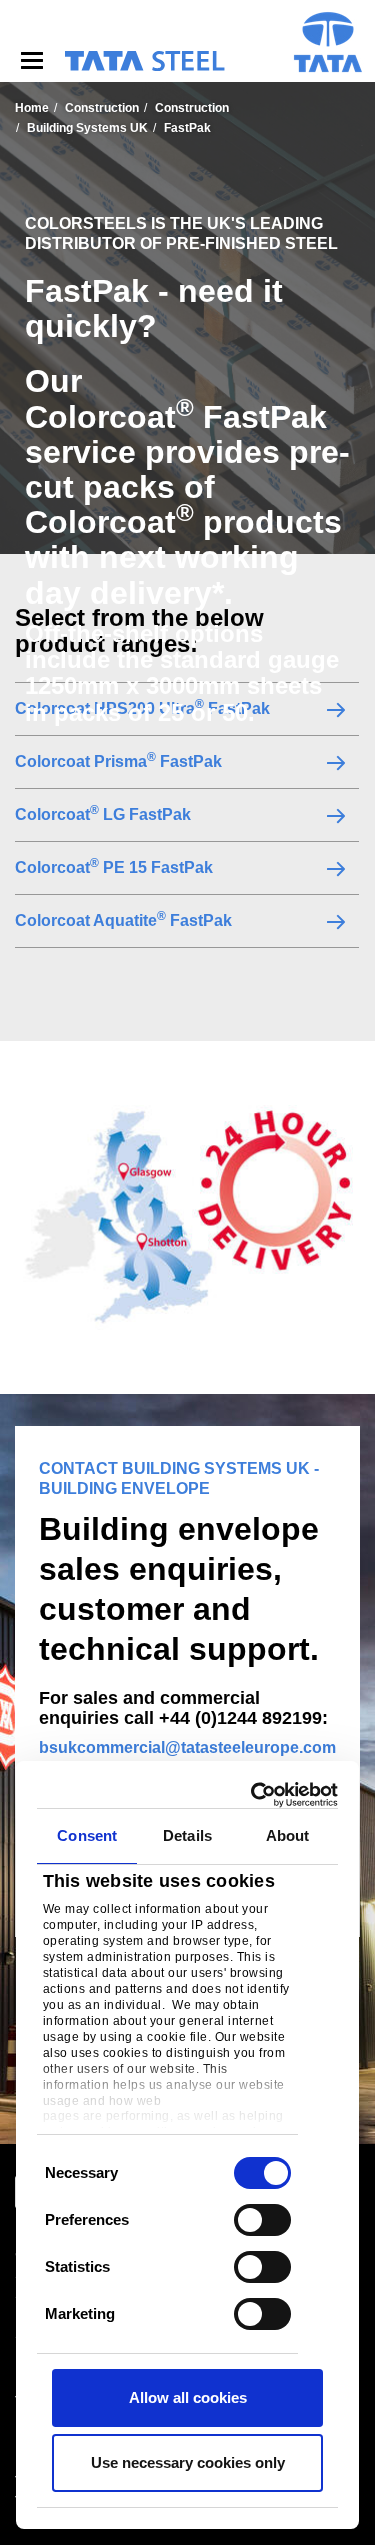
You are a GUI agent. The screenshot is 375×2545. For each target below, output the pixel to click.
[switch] (262, 2220)
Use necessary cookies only (188, 2462)
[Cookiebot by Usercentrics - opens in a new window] (257, 1795)
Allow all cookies (188, 2397)
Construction (102, 108)
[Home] (144, 61)
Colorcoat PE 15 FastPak (114, 867)
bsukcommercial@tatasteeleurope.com (187, 1747)
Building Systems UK (87, 128)
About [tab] (288, 1835)
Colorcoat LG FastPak (103, 814)
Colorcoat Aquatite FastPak (123, 920)
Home (32, 108)
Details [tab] (187, 1835)
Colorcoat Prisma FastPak (118, 761)
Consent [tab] (87, 1835)
